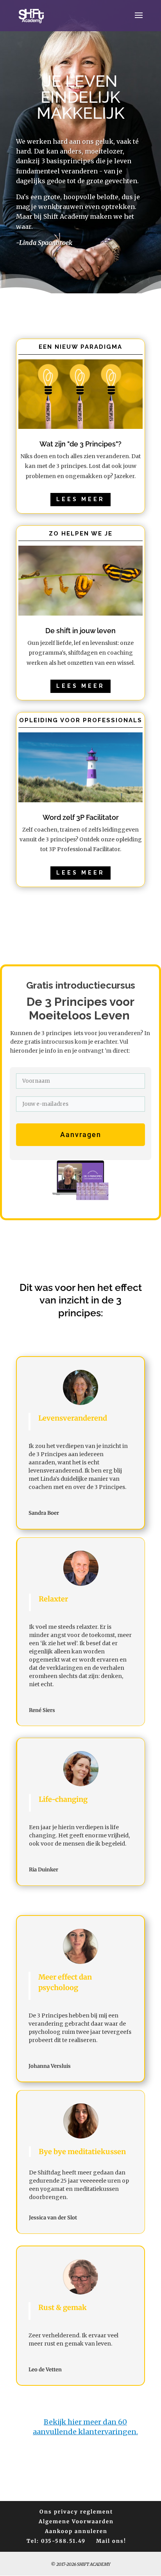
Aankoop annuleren (76, 2531)
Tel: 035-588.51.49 (56, 2541)
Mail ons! (111, 2541)
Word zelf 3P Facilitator (81, 817)
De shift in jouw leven (80, 631)
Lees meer (80, 499)
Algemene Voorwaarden (76, 2522)
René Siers (42, 1710)
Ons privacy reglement (76, 2512)
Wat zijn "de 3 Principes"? (80, 444)
